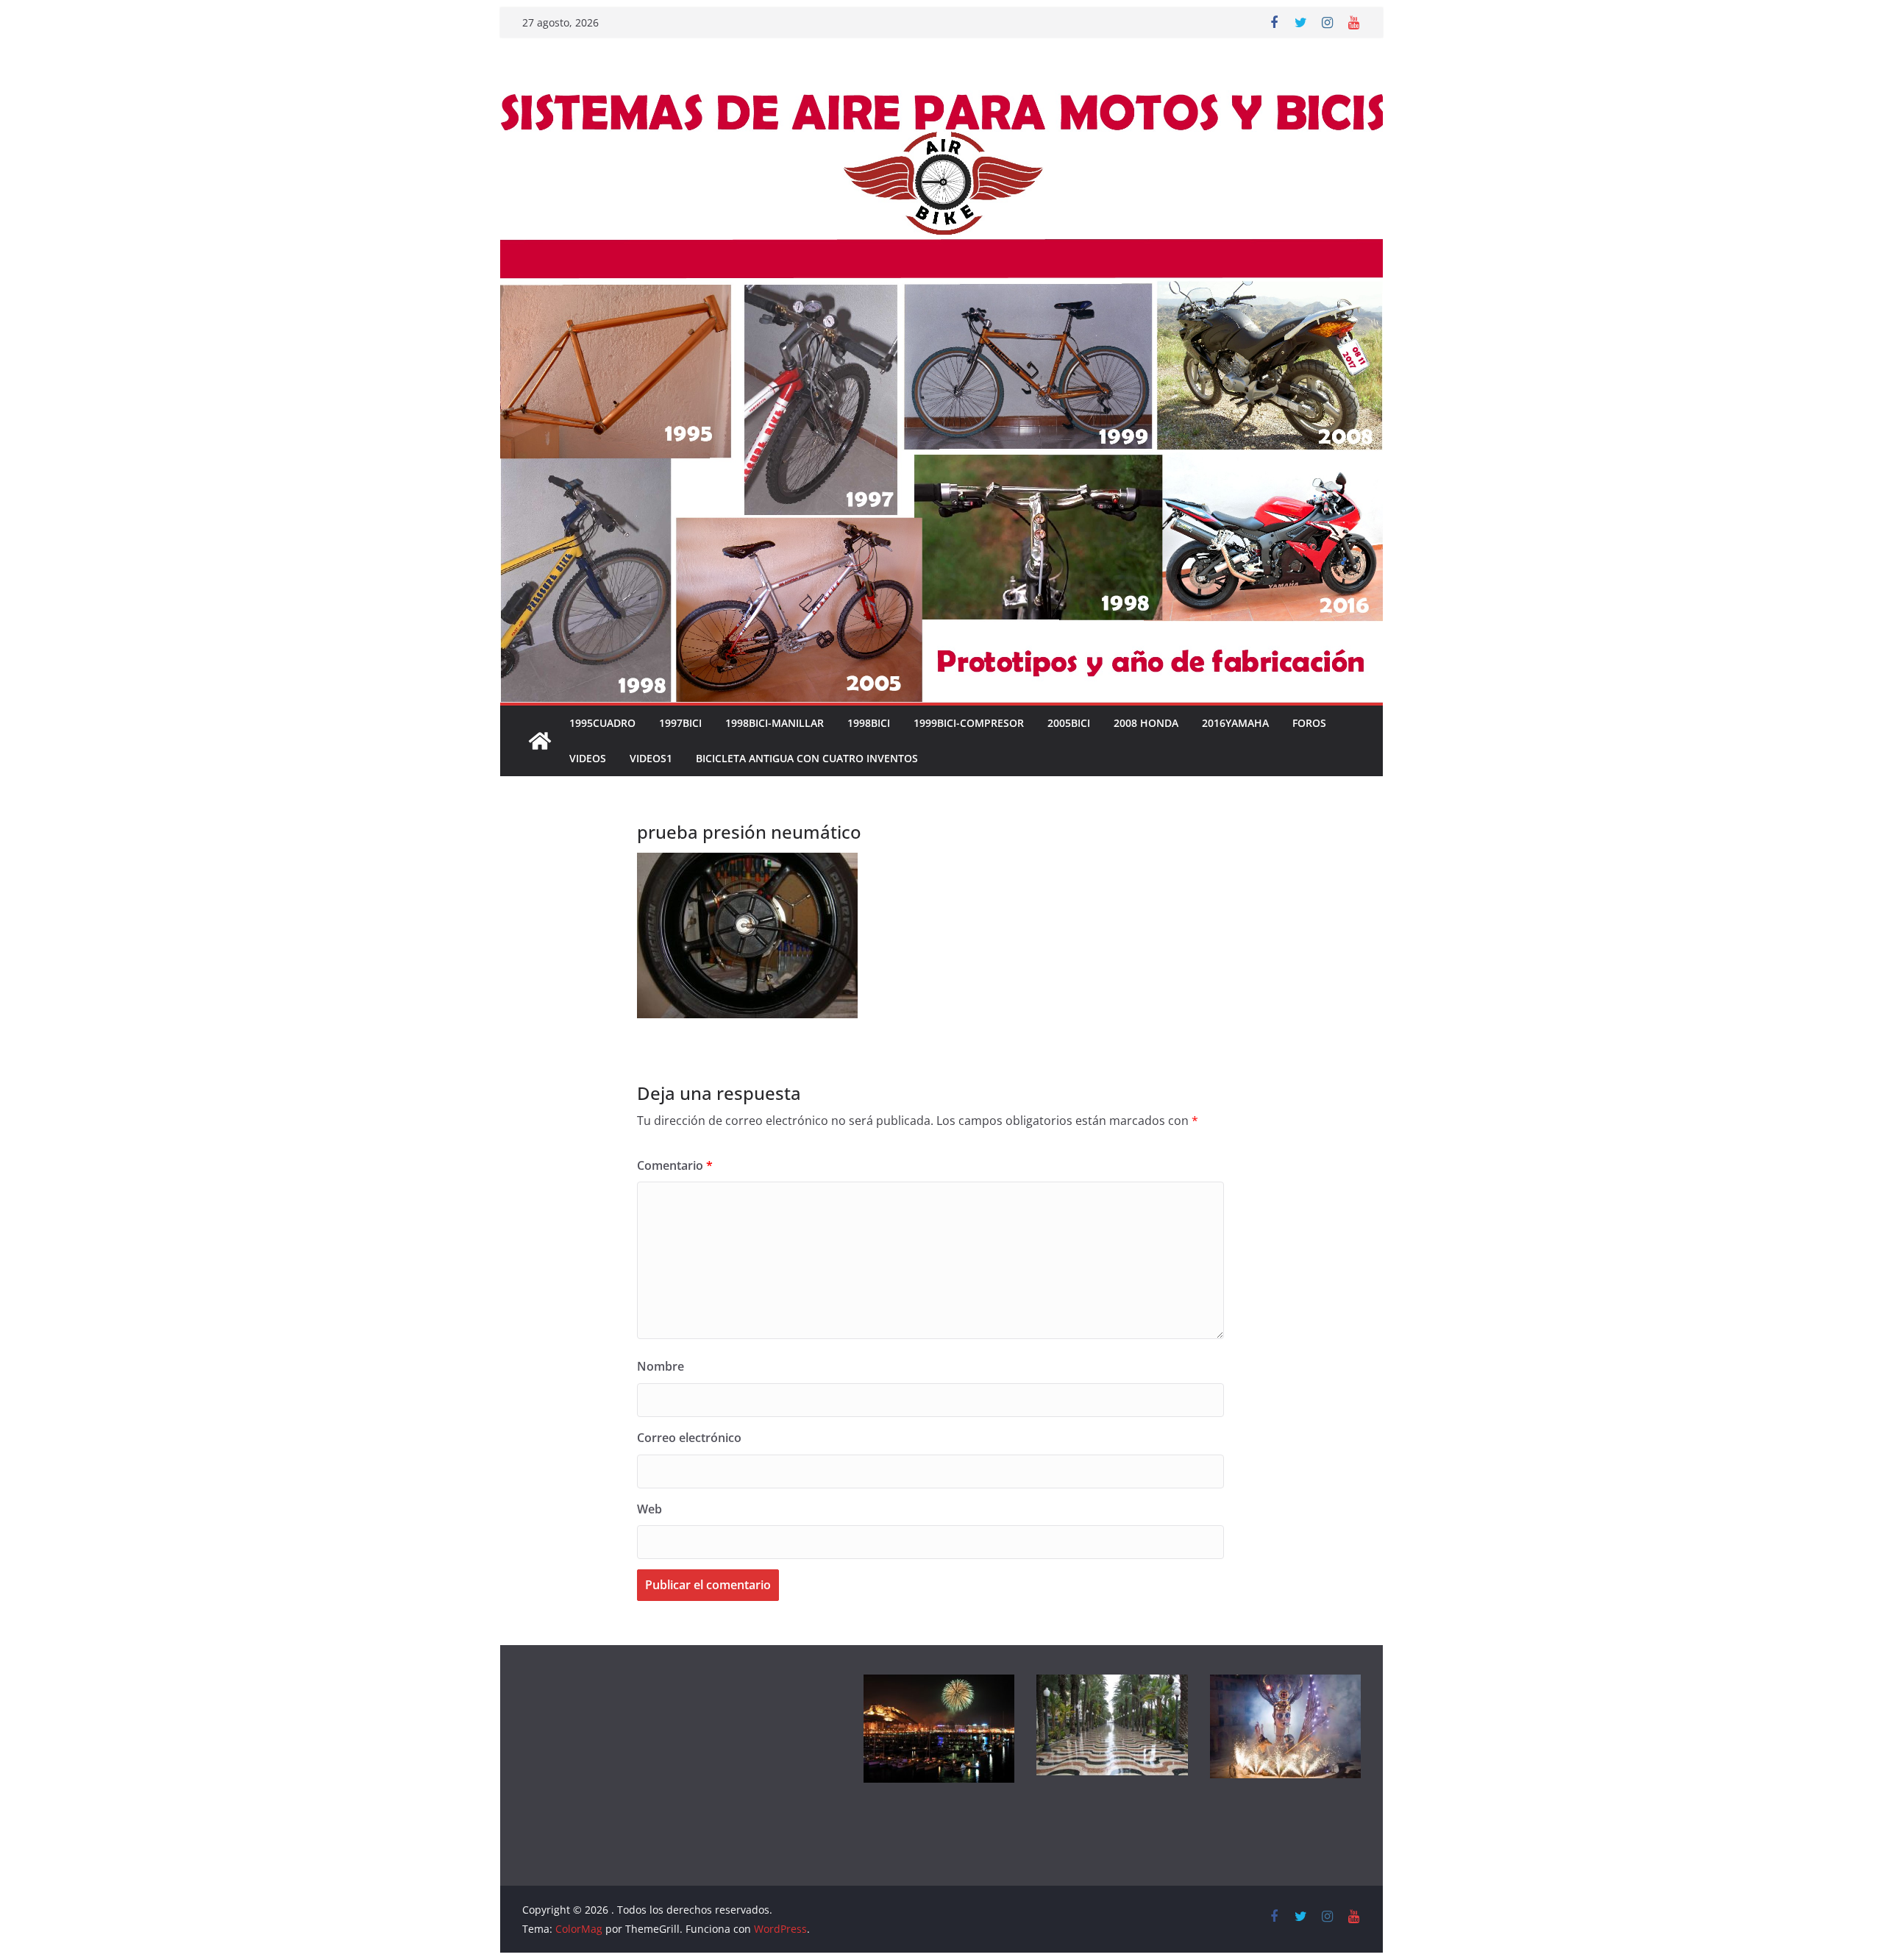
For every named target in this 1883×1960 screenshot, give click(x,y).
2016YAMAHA (1235, 723)
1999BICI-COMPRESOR (969, 723)
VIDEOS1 (651, 758)
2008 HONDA (1146, 723)
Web (649, 1509)
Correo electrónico (689, 1438)
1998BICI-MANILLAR (775, 723)
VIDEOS (588, 758)
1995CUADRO (602, 723)
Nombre (661, 1366)
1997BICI (680, 723)
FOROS (1309, 723)
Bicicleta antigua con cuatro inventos (807, 758)
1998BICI (869, 723)
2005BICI (1069, 723)
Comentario (675, 1165)
